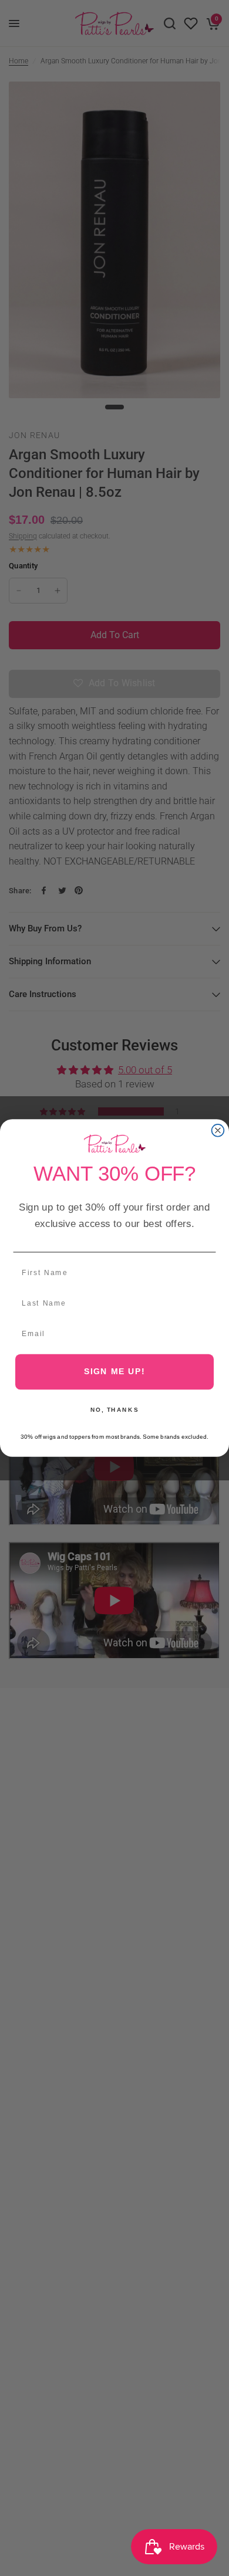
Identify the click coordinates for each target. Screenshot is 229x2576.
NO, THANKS (114, 1410)
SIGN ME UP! (115, 1372)
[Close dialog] (218, 1131)
